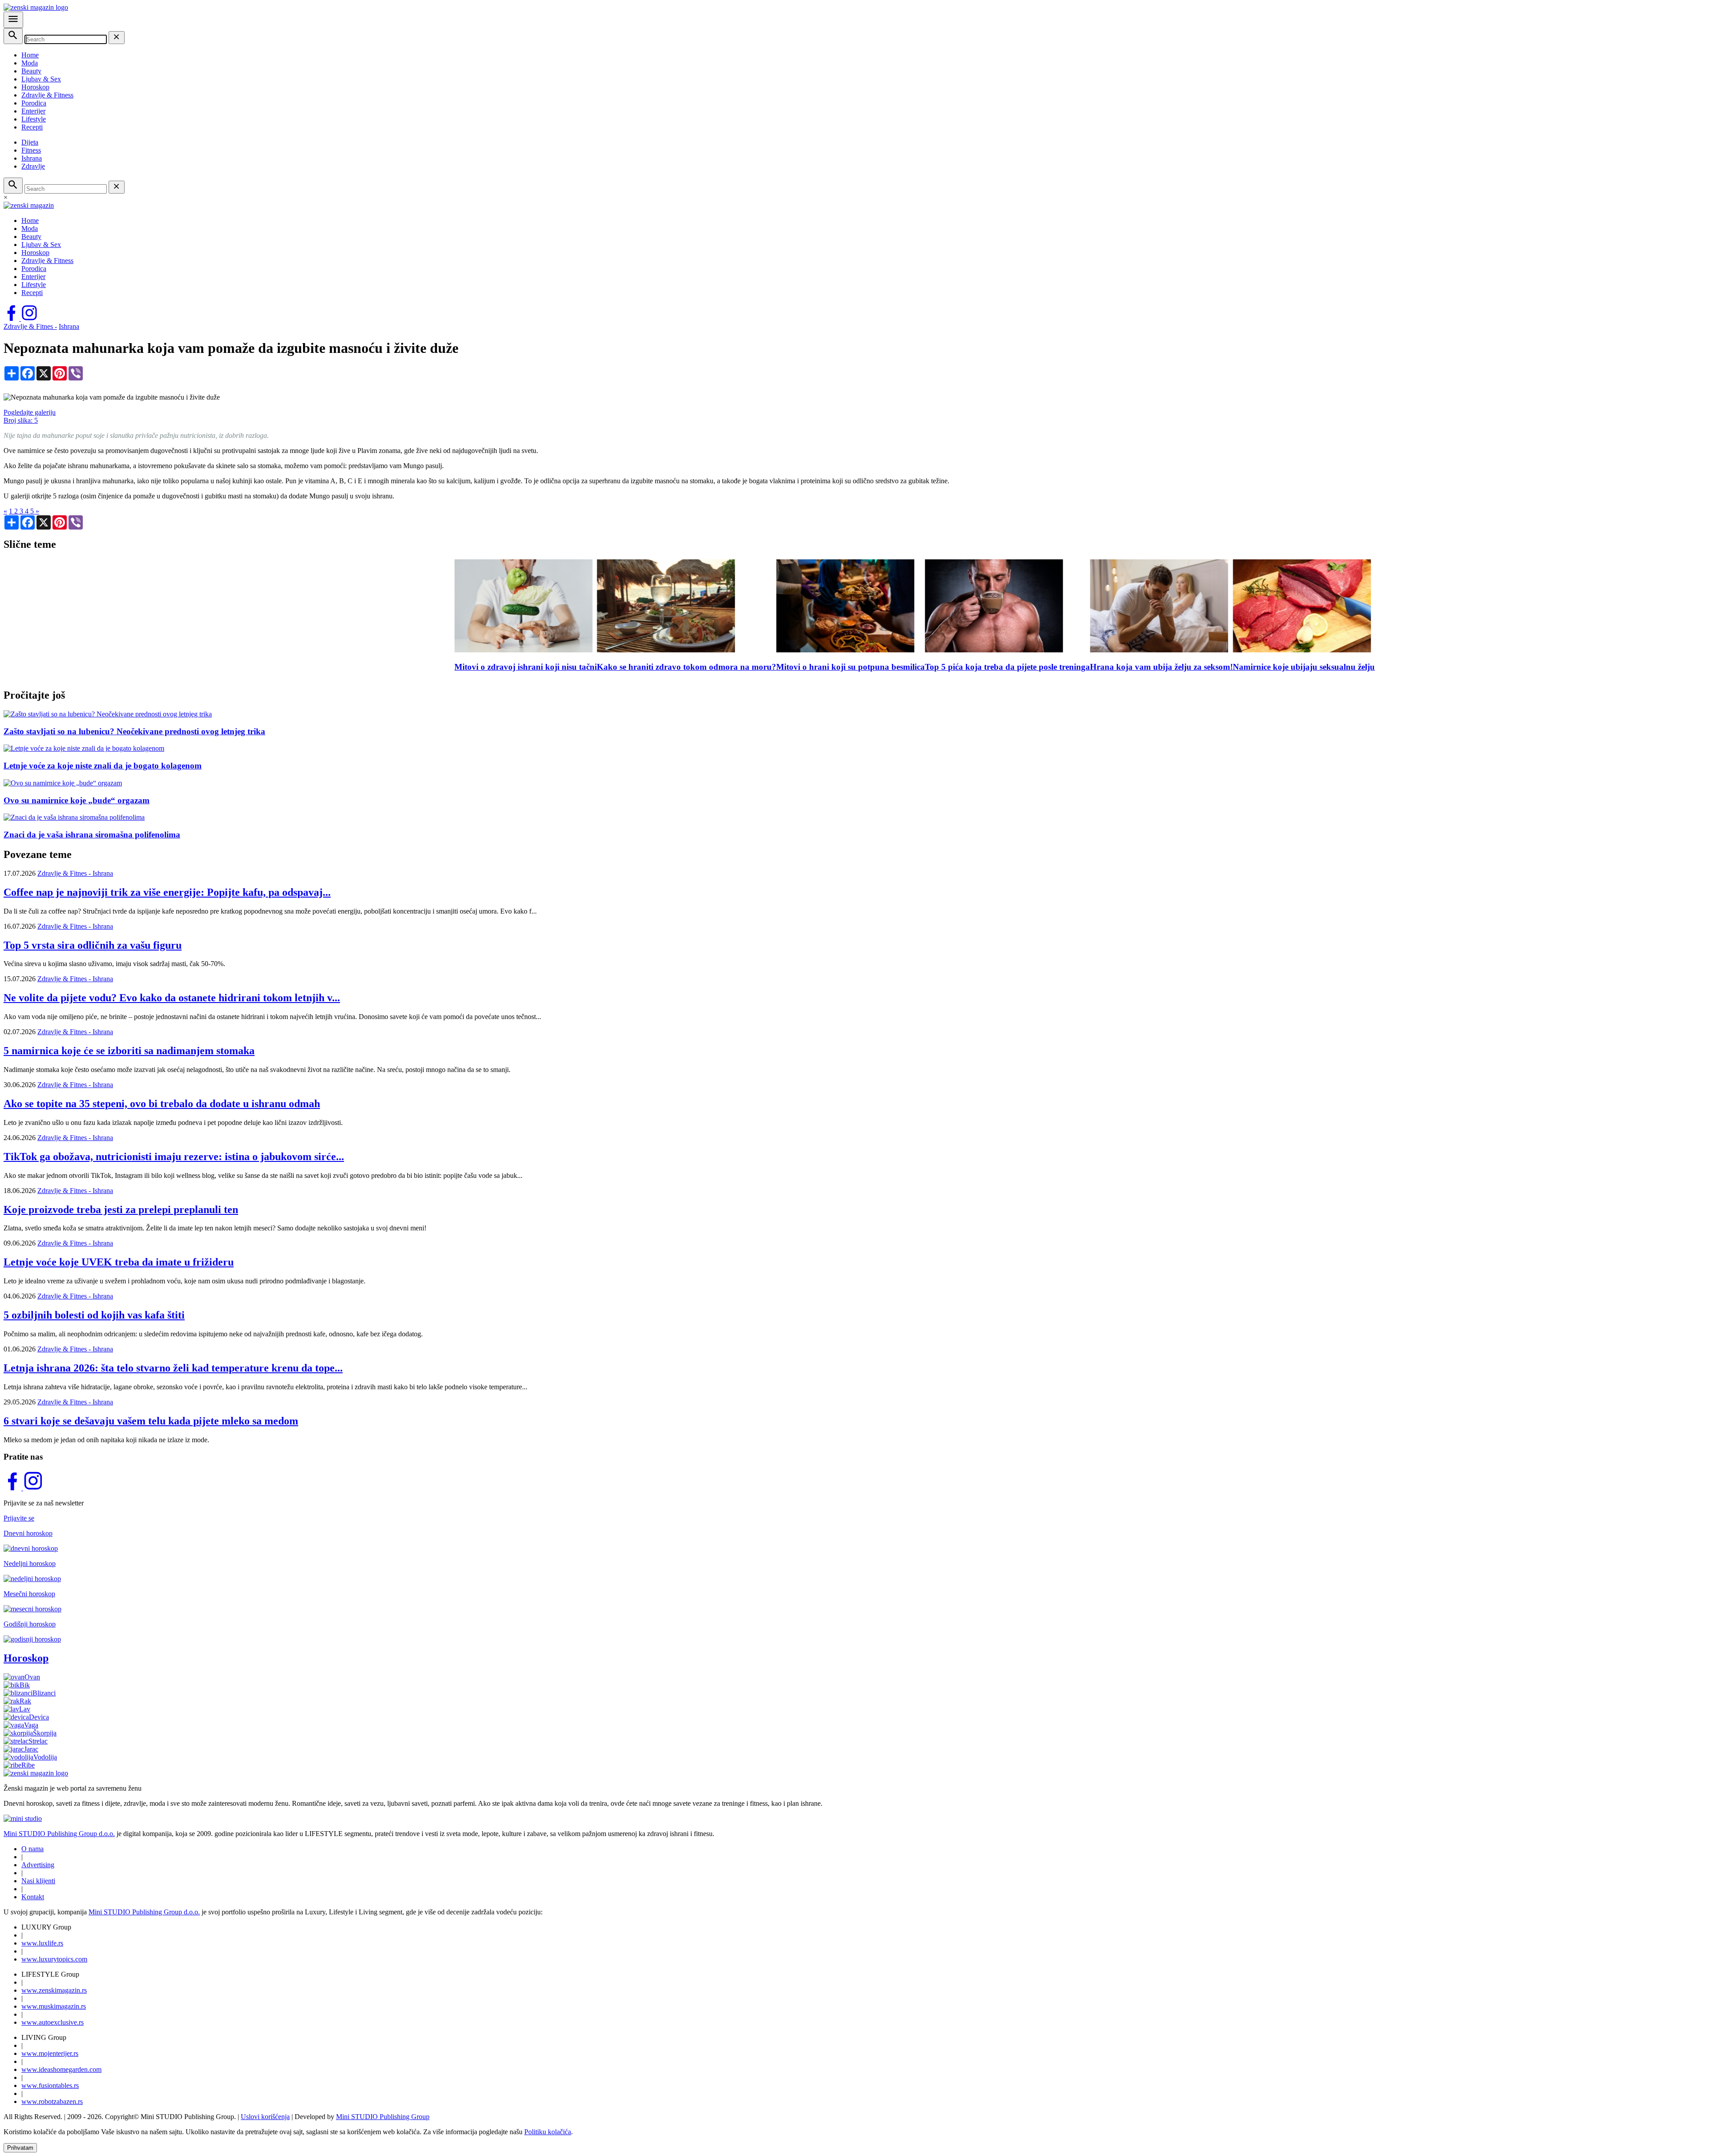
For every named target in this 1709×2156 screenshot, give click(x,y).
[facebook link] (12, 318)
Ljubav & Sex (41, 79)
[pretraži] (13, 36)
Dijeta (30, 142)
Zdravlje (33, 166)
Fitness (31, 150)
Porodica (34, 103)
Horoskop (35, 87)
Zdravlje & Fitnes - (30, 326)
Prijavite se (19, 1518)
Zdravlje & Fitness (47, 95)
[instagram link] (29, 318)
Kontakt (33, 1897)
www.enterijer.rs (50, 2053)
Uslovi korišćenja (265, 2117)
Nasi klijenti (38, 1881)
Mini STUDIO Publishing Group (383, 2117)
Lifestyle (34, 119)
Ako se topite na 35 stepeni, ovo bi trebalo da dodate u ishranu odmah (162, 1104)
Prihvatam (20, 2148)
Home (30, 55)
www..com (54, 1959)
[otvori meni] (13, 20)
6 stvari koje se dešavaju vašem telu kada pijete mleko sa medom (151, 1421)
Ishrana (32, 158)
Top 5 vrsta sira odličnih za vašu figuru (93, 945)
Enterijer (33, 111)
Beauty (31, 71)
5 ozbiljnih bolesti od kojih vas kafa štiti (94, 1315)
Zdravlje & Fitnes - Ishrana (75, 873)
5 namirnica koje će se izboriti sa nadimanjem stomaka (129, 1051)
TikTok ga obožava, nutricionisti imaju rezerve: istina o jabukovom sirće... (174, 1157)
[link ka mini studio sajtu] (23, 1818)
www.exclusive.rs (53, 2022)
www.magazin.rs (54, 1990)
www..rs (42, 1943)
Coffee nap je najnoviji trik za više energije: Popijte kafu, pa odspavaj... (167, 892)
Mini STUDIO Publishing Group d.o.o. (59, 1834)
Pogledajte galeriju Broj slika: (30, 416)
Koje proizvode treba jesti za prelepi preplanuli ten (121, 1209)
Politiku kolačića (548, 2132)
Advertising (38, 1865)
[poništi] (117, 38)
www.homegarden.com (61, 2069)
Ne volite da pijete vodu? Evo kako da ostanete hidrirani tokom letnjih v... (172, 998)
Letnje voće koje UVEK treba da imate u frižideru (119, 1262)
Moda (30, 63)
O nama (32, 1849)
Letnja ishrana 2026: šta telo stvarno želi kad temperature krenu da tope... (173, 1368)
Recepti (32, 127)
